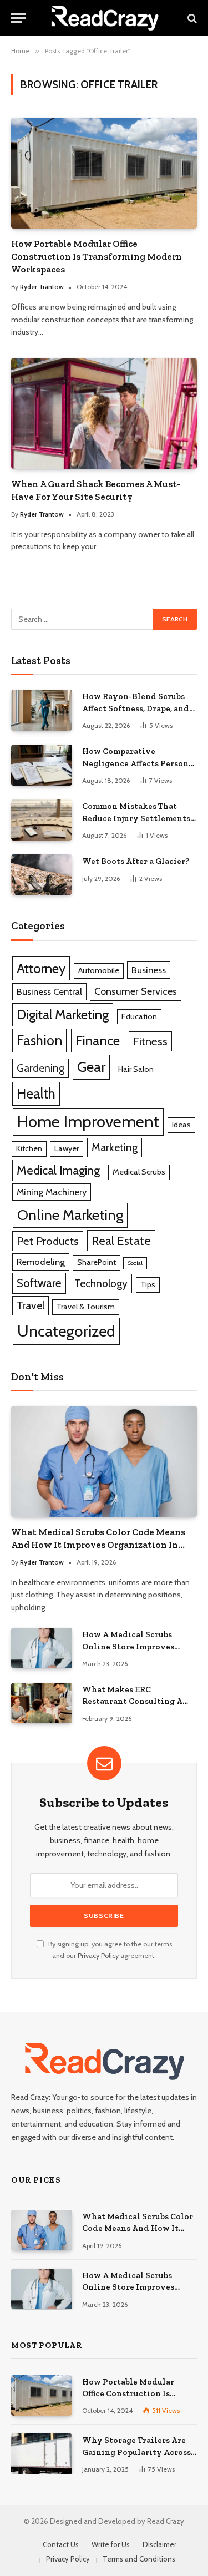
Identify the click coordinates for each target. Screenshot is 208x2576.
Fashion (39, 1040)
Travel (31, 1305)
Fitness (150, 1041)
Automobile (99, 970)
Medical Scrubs (139, 1172)
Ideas (181, 1125)
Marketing (115, 1147)
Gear (91, 1067)
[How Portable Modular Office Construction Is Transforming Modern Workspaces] (104, 173)
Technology (101, 1283)
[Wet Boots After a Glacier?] (42, 875)
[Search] (191, 18)
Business (149, 970)
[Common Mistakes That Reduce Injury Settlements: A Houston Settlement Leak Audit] (42, 820)
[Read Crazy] (105, 18)
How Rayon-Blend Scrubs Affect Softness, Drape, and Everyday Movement (136, 708)
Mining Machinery (52, 1192)
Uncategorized (66, 1331)
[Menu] (18, 18)
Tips (148, 1284)
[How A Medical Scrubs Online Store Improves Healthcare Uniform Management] (42, 1648)
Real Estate (121, 1241)
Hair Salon (136, 1069)
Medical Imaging (58, 1170)
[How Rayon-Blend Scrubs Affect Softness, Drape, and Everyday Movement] (42, 710)
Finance (98, 1040)
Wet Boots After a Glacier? (136, 861)
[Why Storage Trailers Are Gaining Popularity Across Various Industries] (42, 2454)
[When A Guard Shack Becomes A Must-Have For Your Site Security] (104, 413)
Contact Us (61, 2544)
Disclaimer (159, 2544)
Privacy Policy (98, 1955)
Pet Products (48, 1241)
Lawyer (67, 1148)
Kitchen (29, 1148)
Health (36, 1094)
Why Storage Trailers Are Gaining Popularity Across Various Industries (136, 2452)
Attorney (41, 968)
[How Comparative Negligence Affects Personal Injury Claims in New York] (42, 765)
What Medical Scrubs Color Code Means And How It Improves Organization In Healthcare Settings (98, 1545)
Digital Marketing (63, 1014)
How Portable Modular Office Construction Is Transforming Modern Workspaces (97, 256)
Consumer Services (136, 991)
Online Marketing (70, 1215)
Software (39, 1283)
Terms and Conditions (139, 2559)
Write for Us (111, 2544)
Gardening (40, 1068)
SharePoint (97, 1262)
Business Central (49, 991)
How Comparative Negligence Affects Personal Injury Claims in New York (139, 763)
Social (135, 1263)
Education (139, 1016)
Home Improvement (88, 1122)
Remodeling (41, 1262)
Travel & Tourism (86, 1307)
